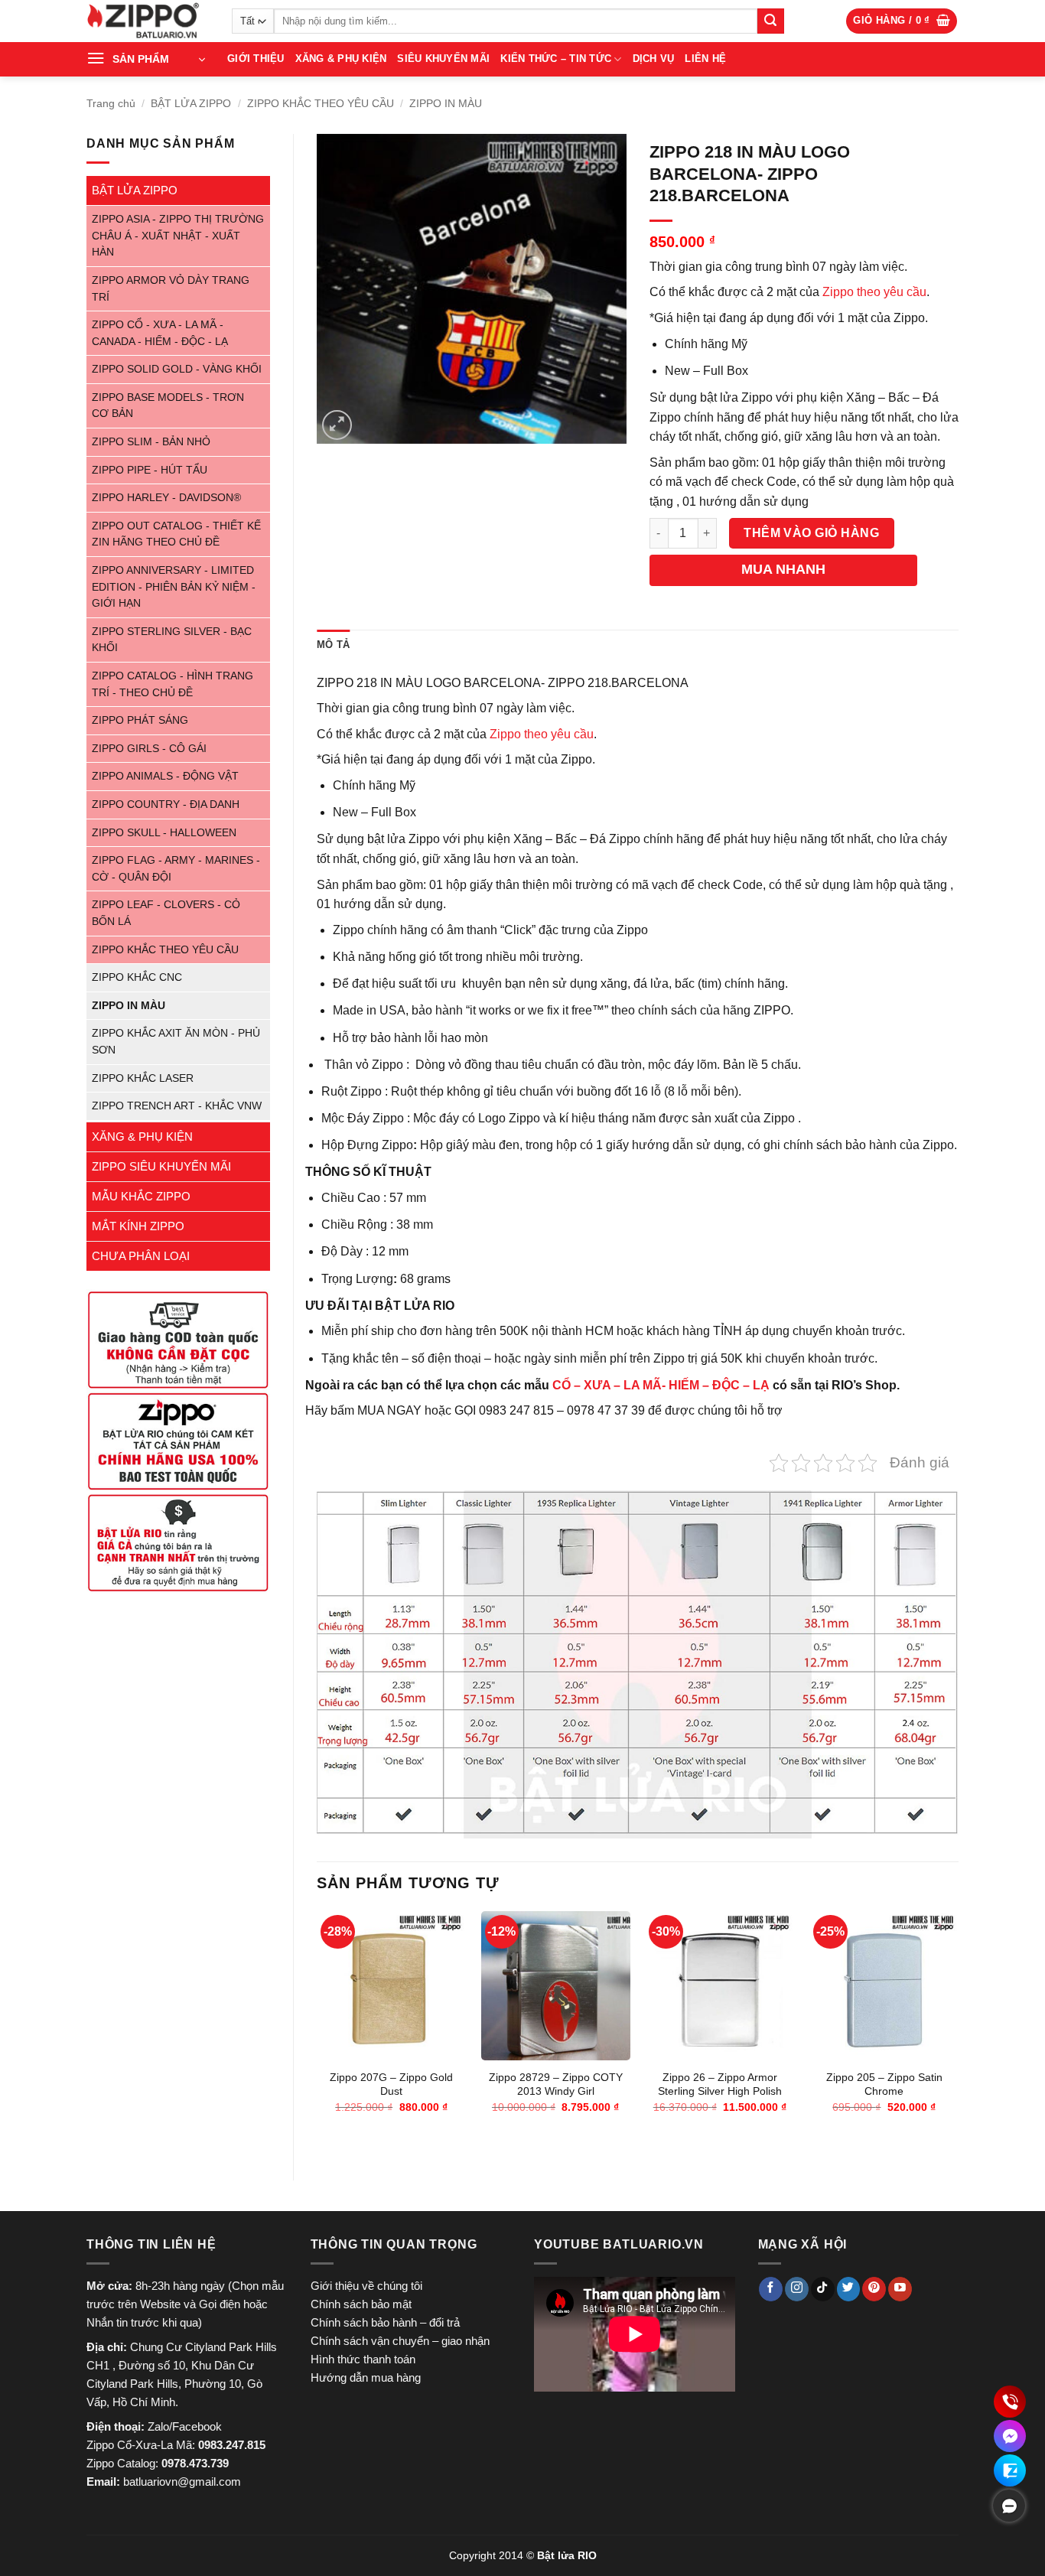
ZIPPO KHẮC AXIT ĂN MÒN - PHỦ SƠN (176, 1042)
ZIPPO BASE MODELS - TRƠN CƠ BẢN (168, 406)
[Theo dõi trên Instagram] (797, 2289)
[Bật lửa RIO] (148, 21)
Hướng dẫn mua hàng (366, 2377)
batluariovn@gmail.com (182, 2482)
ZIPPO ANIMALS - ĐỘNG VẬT (165, 776)
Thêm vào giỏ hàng (811, 533)
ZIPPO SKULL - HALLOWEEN (164, 833)
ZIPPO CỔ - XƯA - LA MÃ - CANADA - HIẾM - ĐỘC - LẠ (160, 333)
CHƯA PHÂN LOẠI (141, 1256)
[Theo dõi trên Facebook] (771, 2289)
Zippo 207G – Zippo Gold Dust (391, 2084)
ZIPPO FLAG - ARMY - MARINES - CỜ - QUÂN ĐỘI (176, 869)
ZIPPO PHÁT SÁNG (140, 720)
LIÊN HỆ (705, 59)
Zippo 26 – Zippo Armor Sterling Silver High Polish (720, 2084)
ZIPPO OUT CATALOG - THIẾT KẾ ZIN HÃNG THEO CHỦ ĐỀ (176, 534)
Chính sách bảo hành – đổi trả (385, 2322)
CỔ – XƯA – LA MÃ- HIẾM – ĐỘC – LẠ (661, 1385)
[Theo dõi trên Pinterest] (874, 2289)
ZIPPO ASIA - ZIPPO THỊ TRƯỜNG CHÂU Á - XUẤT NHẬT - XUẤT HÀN (178, 236)
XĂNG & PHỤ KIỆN (341, 59)
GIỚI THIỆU (256, 59)
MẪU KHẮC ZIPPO (141, 1196)
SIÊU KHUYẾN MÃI (443, 59)
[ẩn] (1009, 2506)
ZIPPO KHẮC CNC (137, 977)
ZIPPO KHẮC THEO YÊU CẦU (321, 103)
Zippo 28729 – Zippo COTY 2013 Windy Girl (556, 2084)
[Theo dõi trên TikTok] (823, 2289)
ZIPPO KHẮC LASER (143, 1078)
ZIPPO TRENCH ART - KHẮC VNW (177, 1106)
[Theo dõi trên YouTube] (900, 2289)
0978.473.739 (195, 2463)
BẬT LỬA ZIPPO (191, 103)
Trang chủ (111, 103)
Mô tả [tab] (333, 645)
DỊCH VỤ (654, 59)
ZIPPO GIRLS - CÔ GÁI (149, 749)
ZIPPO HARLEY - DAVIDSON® (166, 498)
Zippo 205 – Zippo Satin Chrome (884, 2084)
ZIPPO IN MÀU (446, 103)
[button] (902, 21)
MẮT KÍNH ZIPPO (138, 1226)
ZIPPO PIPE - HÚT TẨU (150, 470)
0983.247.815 (232, 2445)
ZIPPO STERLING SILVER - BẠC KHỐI (172, 640)
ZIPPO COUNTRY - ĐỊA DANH (166, 804)
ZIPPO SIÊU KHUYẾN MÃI (161, 1166)
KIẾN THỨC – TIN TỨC (556, 59)
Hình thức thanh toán (363, 2359)
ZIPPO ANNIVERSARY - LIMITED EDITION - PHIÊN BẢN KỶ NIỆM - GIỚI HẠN (174, 587)
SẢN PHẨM (141, 59)
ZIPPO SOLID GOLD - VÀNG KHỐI (177, 369)
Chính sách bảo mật (361, 2304)
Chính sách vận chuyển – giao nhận (400, 2341)
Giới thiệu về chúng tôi (366, 2286)
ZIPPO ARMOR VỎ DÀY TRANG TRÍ (171, 289)
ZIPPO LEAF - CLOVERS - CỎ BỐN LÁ (166, 913)
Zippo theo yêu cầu (874, 292)
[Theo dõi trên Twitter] (849, 2289)
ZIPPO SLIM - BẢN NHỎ (151, 442)
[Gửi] (770, 21)
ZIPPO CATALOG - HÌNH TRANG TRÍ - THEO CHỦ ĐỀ (173, 684)
